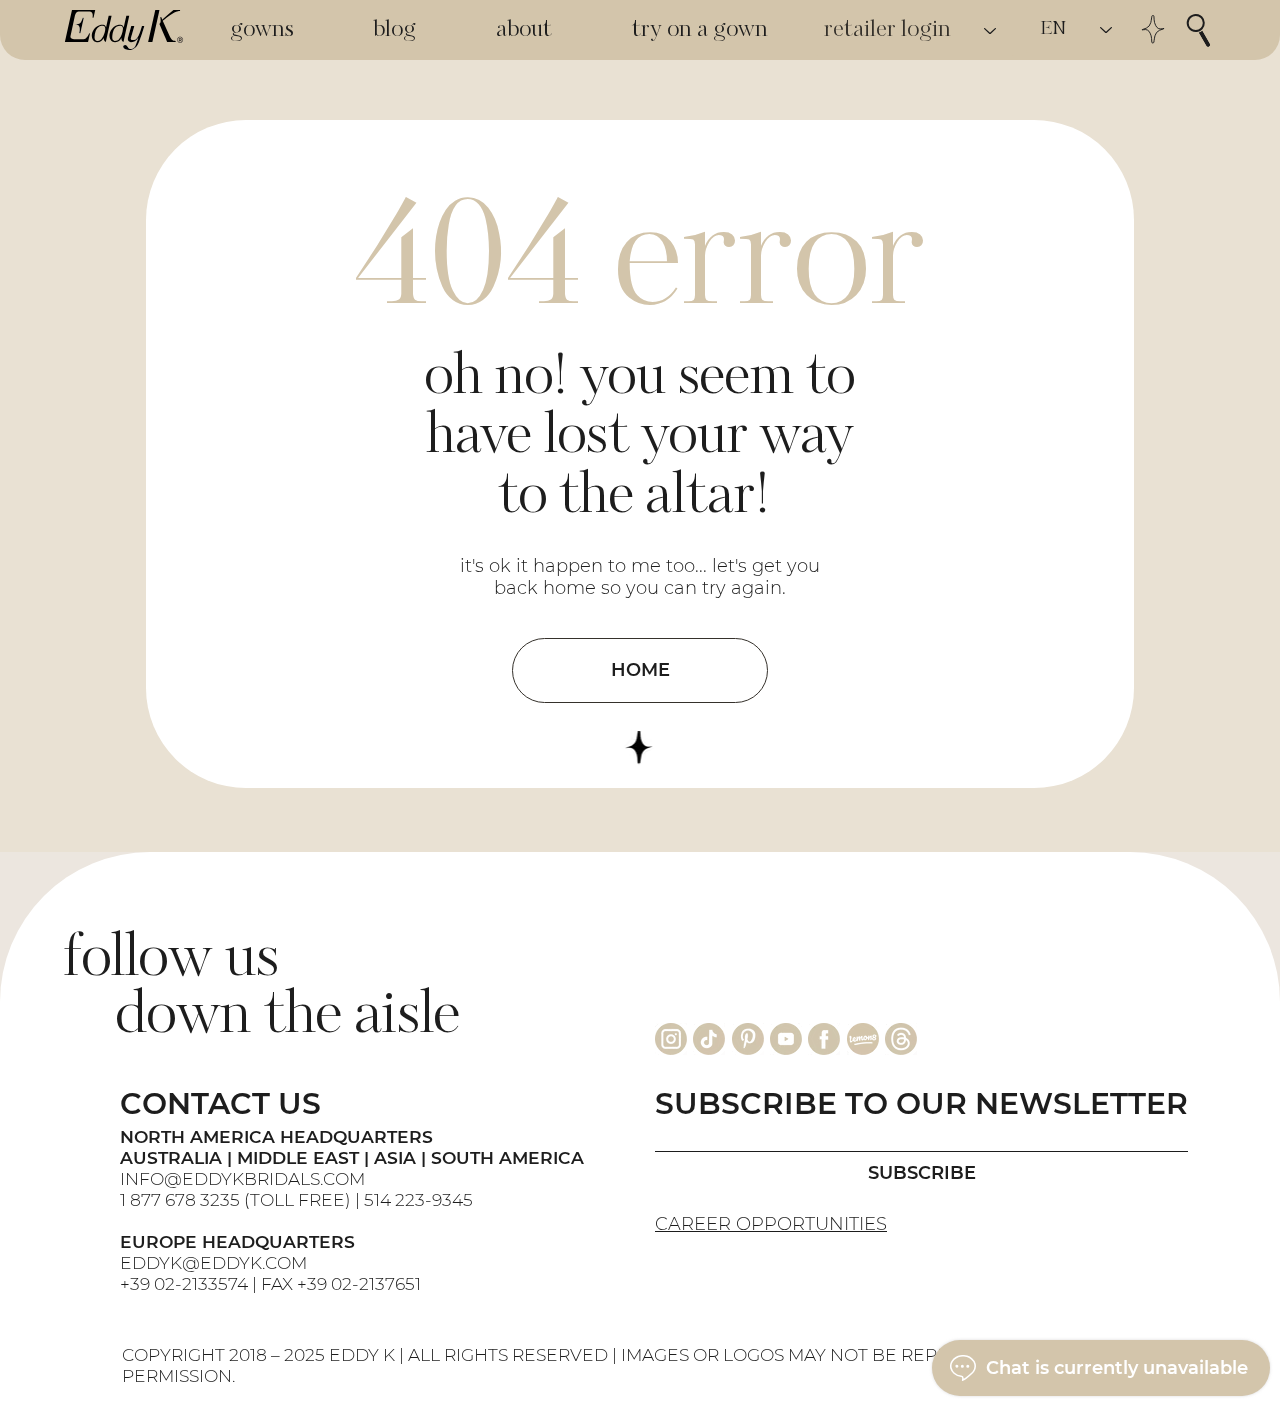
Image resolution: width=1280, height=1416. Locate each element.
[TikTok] (709, 1039)
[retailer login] (991, 30)
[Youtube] (786, 1039)
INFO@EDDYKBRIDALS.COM (244, 1178)
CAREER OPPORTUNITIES (771, 1224)
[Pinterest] (748, 1039)
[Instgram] (671, 1039)
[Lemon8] (863, 1039)
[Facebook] (824, 1039)
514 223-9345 (418, 1199)
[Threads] (901, 1039)
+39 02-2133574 (184, 1283)
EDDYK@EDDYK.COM (213, 1262)
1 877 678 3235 (180, 1199)
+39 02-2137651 (359, 1283)
